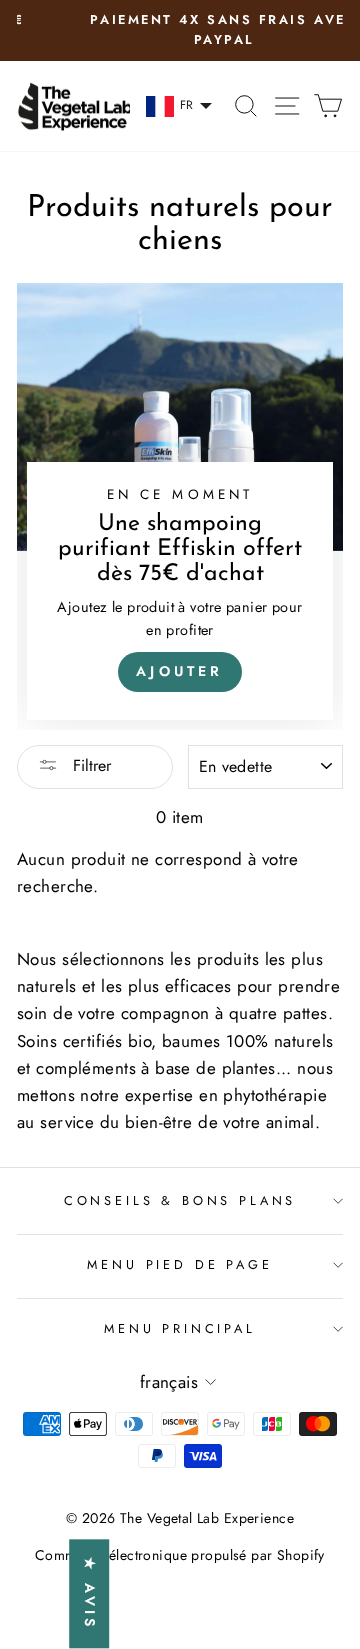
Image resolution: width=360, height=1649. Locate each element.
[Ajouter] (180, 506)
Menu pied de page (179, 1264)
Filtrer (89, 765)
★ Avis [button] (90, 1593)
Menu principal (180, 1328)
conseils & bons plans (180, 1200)
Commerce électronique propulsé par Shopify (180, 1555)
